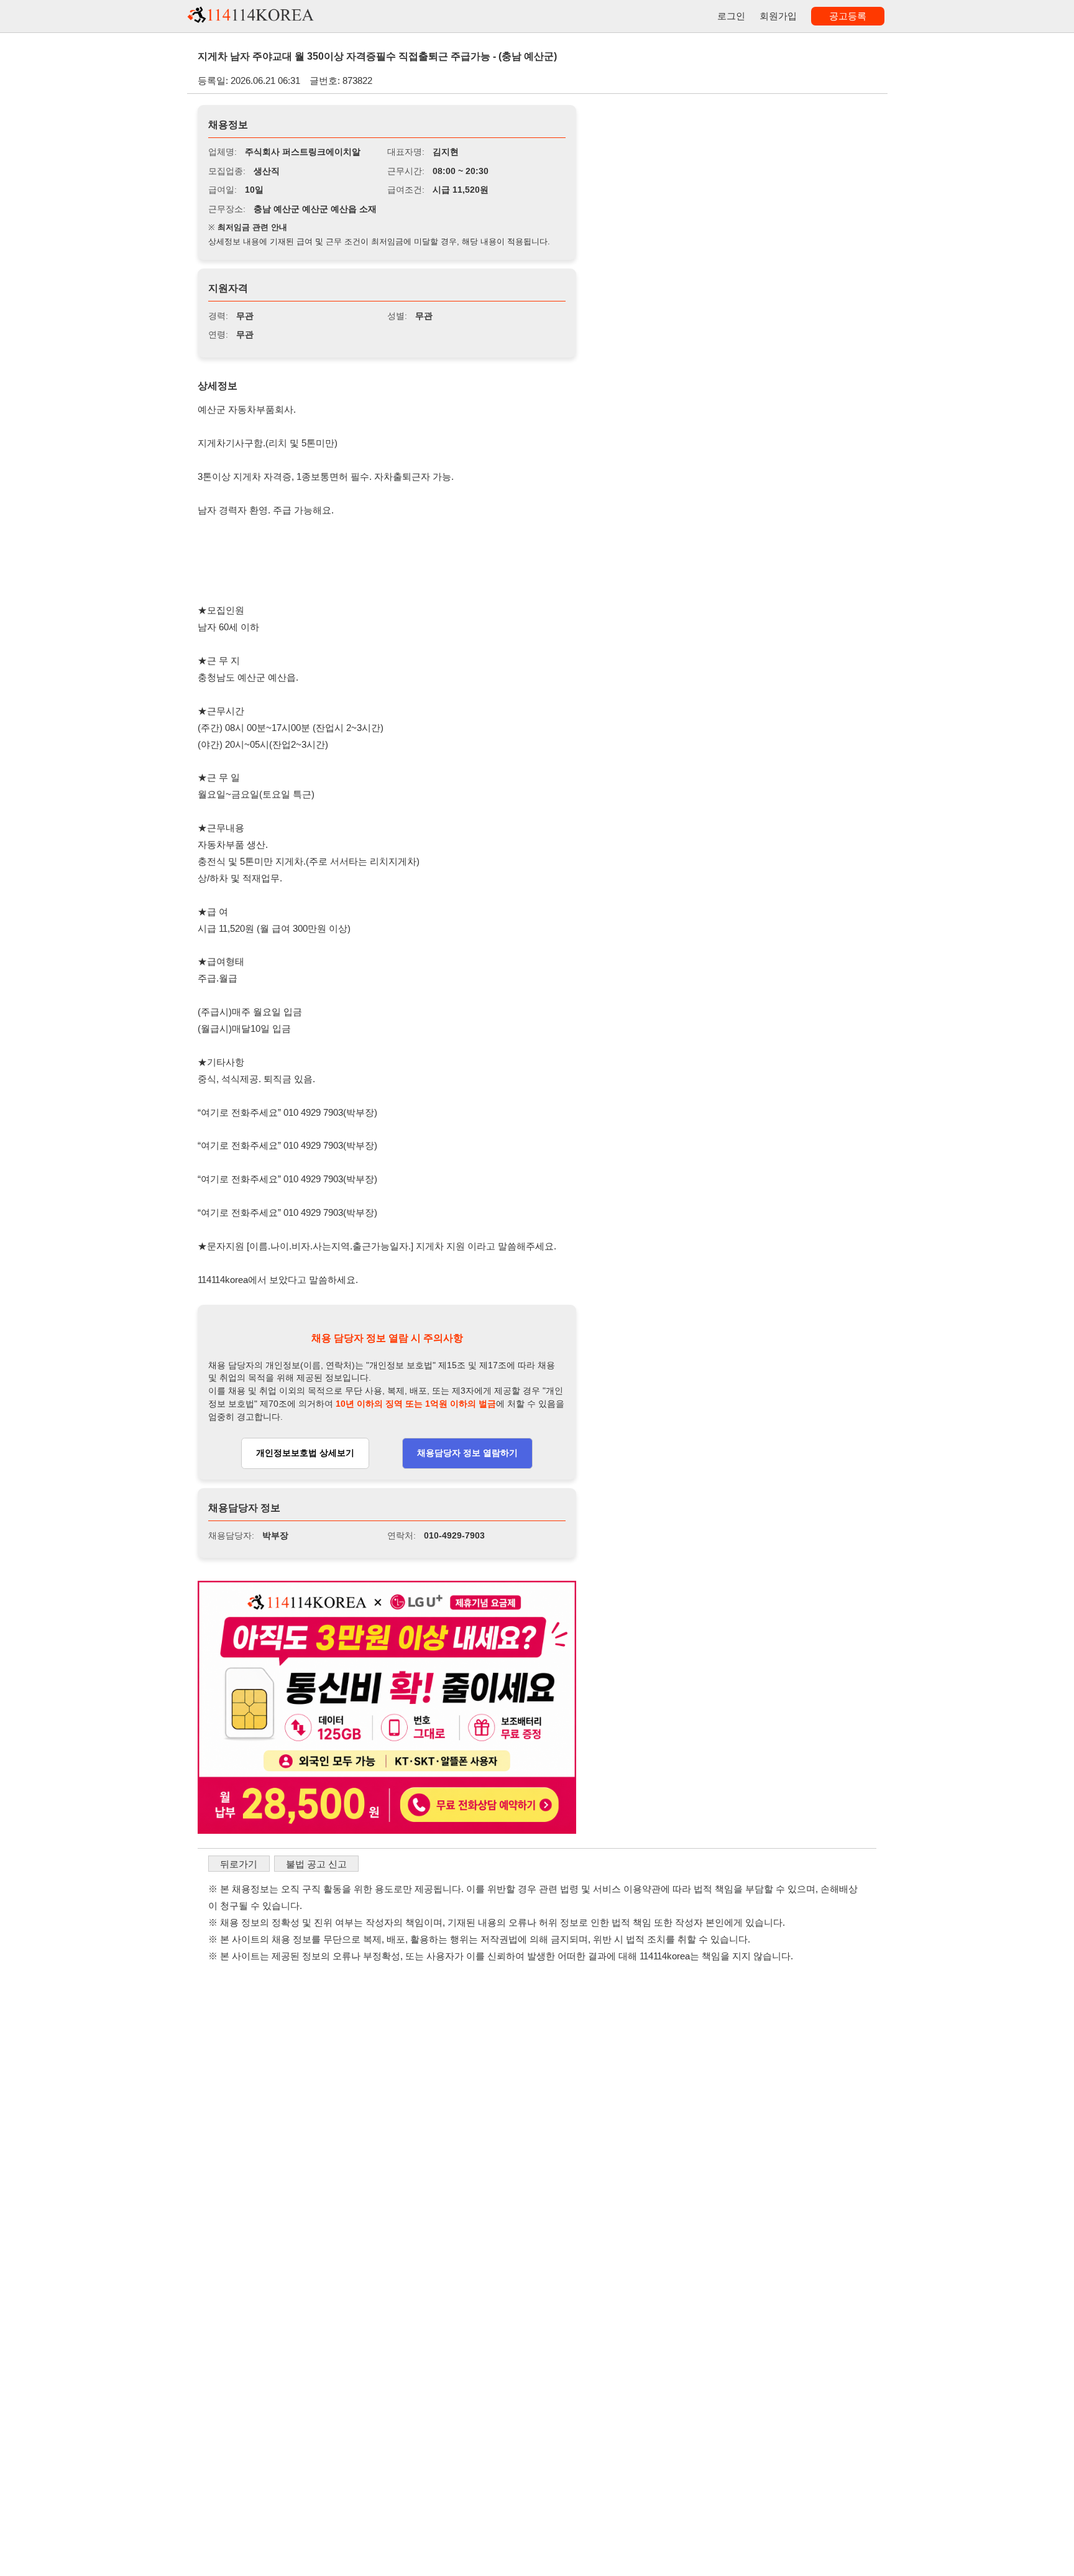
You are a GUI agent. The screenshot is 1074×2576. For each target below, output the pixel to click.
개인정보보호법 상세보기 (305, 1453)
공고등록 (848, 16)
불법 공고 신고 (316, 1864)
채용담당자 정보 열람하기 (467, 1453)
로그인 (731, 16)
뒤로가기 (239, 1864)
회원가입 (778, 16)
